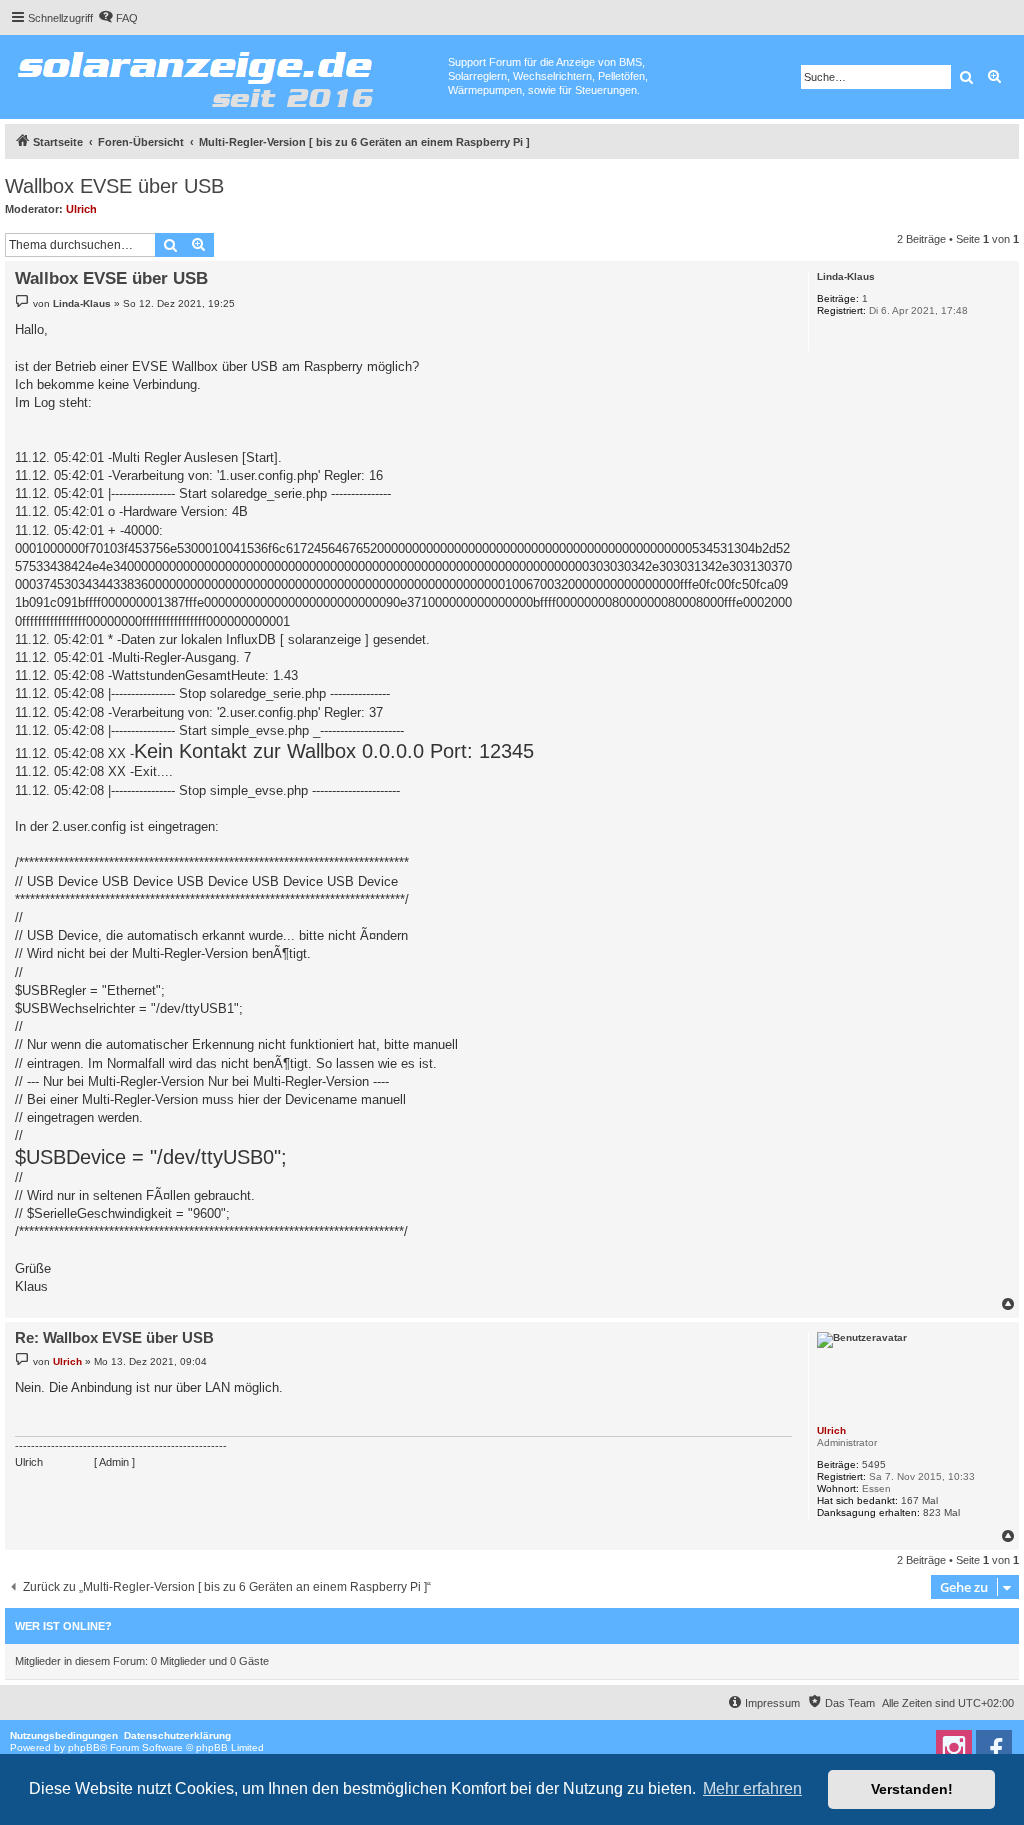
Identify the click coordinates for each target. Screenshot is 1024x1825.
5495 (874, 1464)
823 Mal (941, 1512)
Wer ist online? (63, 1626)
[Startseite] (226, 75)
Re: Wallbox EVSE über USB (114, 1337)
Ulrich (81, 209)
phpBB (84, 1747)
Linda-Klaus (846, 276)
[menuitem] (118, 18)
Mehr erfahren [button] (752, 1788)
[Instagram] (954, 1748)
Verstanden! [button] (912, 1789)
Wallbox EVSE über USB (114, 186)
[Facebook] (994, 1748)
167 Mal (919, 1500)
